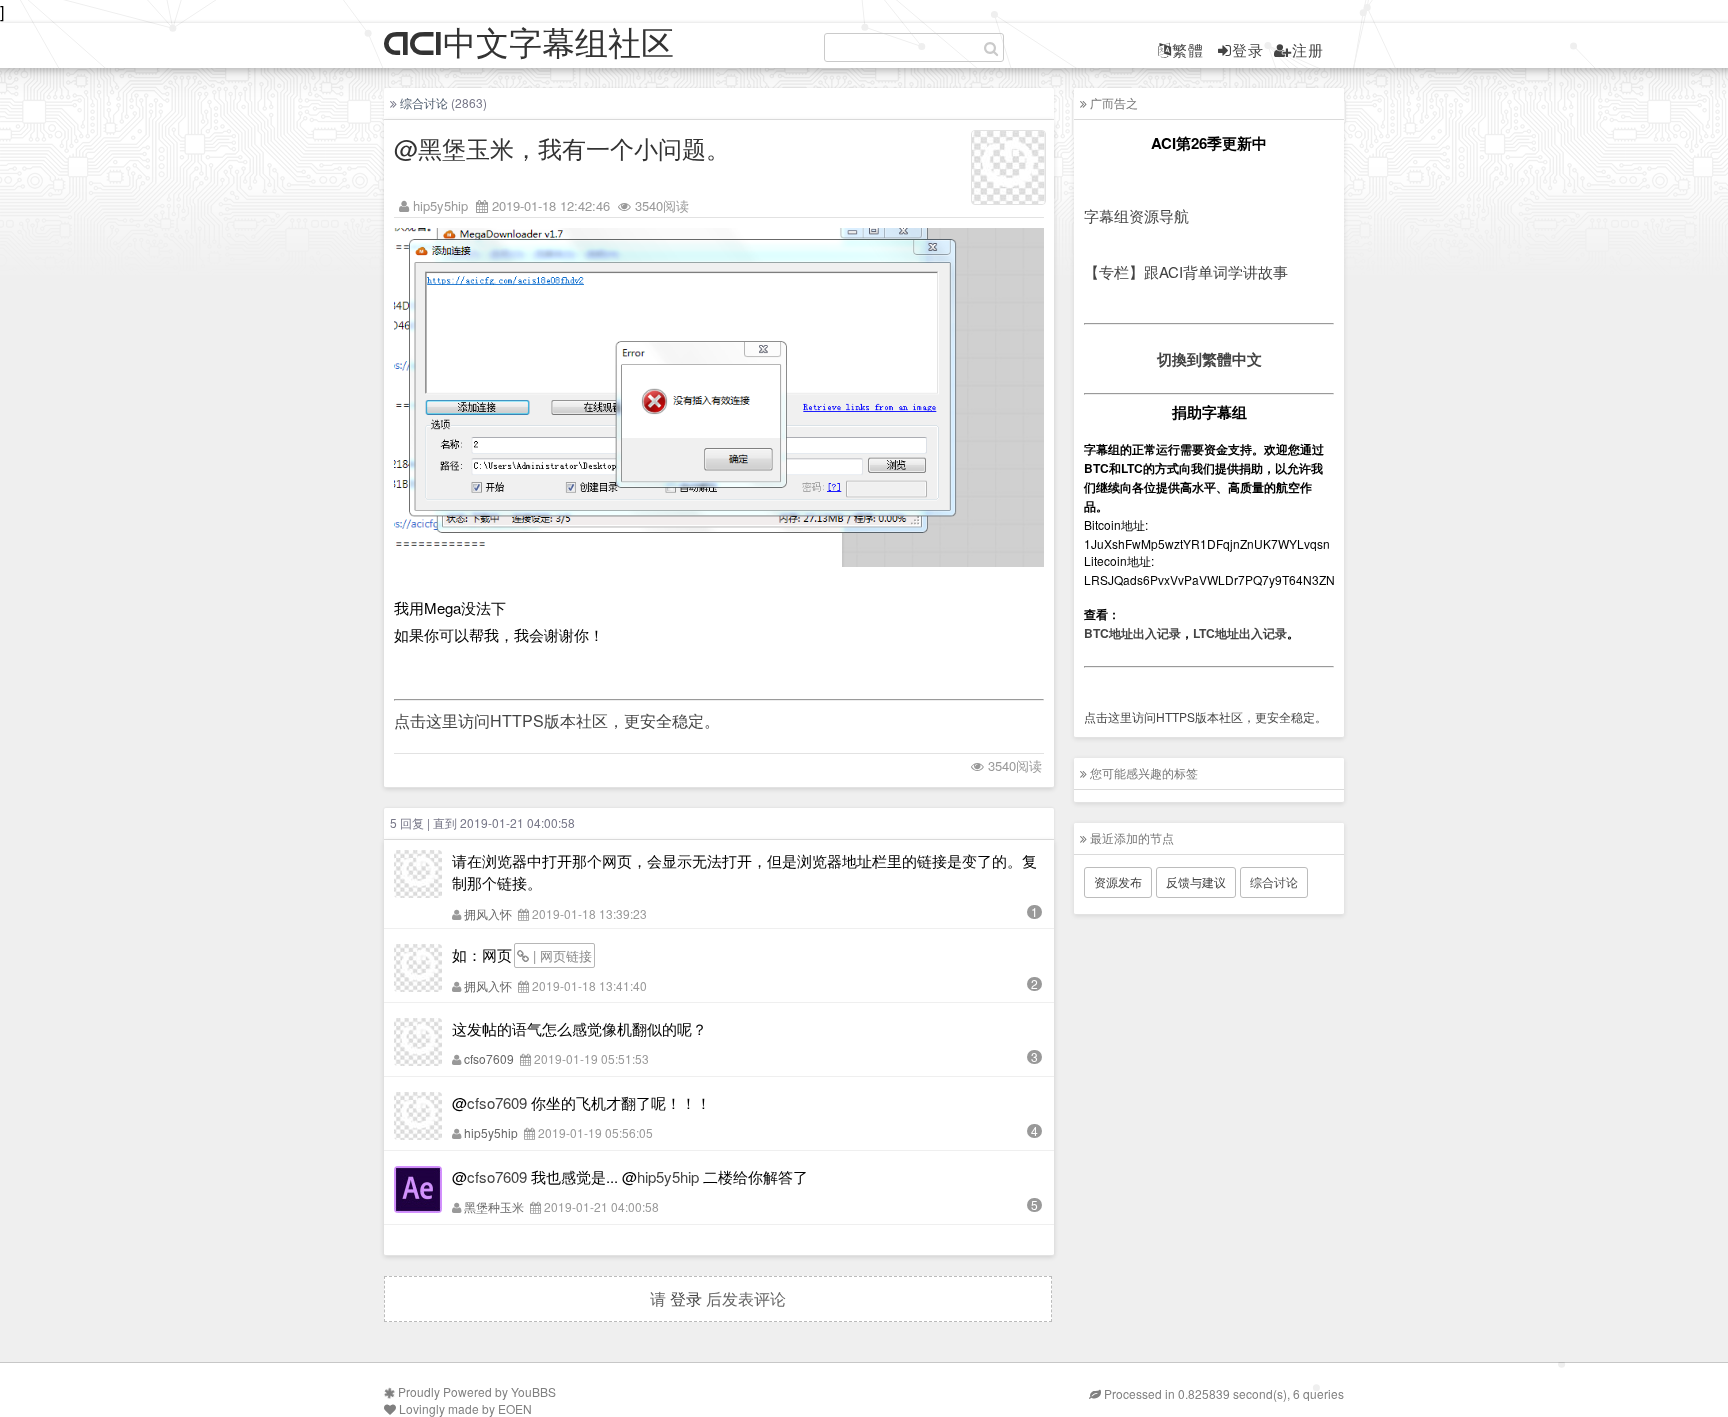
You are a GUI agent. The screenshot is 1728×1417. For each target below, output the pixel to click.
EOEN (515, 1408)
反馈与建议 (1196, 881)
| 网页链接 (560, 955)
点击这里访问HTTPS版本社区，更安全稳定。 (557, 720)
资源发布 (1118, 881)
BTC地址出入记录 (1132, 633)
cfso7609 (489, 1058)
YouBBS (533, 1391)
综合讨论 (424, 102)
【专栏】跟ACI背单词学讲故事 (1186, 271)
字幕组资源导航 (1136, 215)
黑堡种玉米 (494, 1206)
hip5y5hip (440, 205)
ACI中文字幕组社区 (529, 44)
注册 (1308, 49)
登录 (1248, 49)
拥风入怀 (488, 913)
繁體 (1188, 49)
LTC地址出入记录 (1240, 633)
